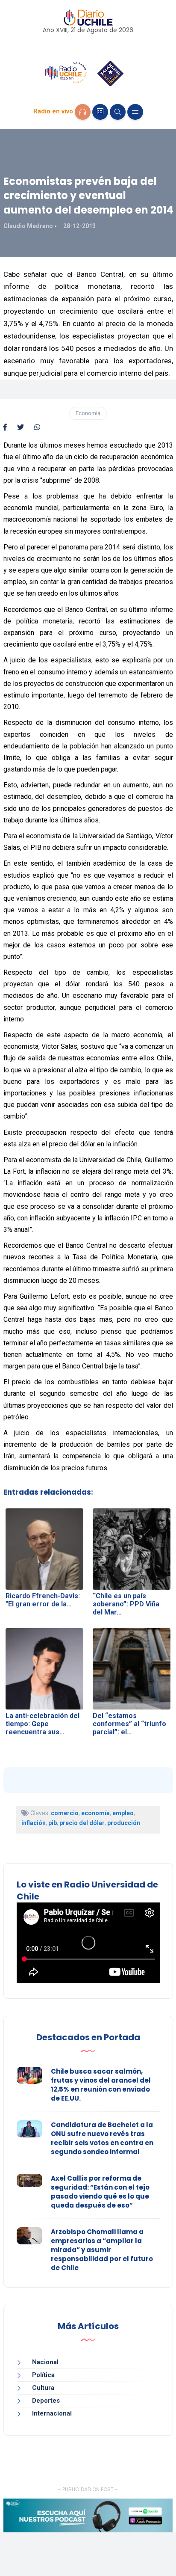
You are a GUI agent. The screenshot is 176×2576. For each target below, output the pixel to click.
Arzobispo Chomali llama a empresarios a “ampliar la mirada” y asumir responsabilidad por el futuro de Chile (102, 2250)
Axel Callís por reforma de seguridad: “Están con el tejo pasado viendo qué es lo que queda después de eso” (100, 2192)
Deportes (46, 2401)
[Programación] (100, 112)
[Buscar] (118, 112)
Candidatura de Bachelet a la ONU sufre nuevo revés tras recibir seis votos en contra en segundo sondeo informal (102, 2138)
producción (124, 1823)
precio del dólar (82, 1823)
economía (95, 1813)
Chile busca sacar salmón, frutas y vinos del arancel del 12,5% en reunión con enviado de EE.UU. (101, 2085)
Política (43, 2375)
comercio (65, 1813)
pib (53, 1823)
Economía (88, 413)
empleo (123, 1813)
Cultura (43, 2388)
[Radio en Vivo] (83, 112)
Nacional (45, 2362)
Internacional (52, 2413)
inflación (34, 1823)
